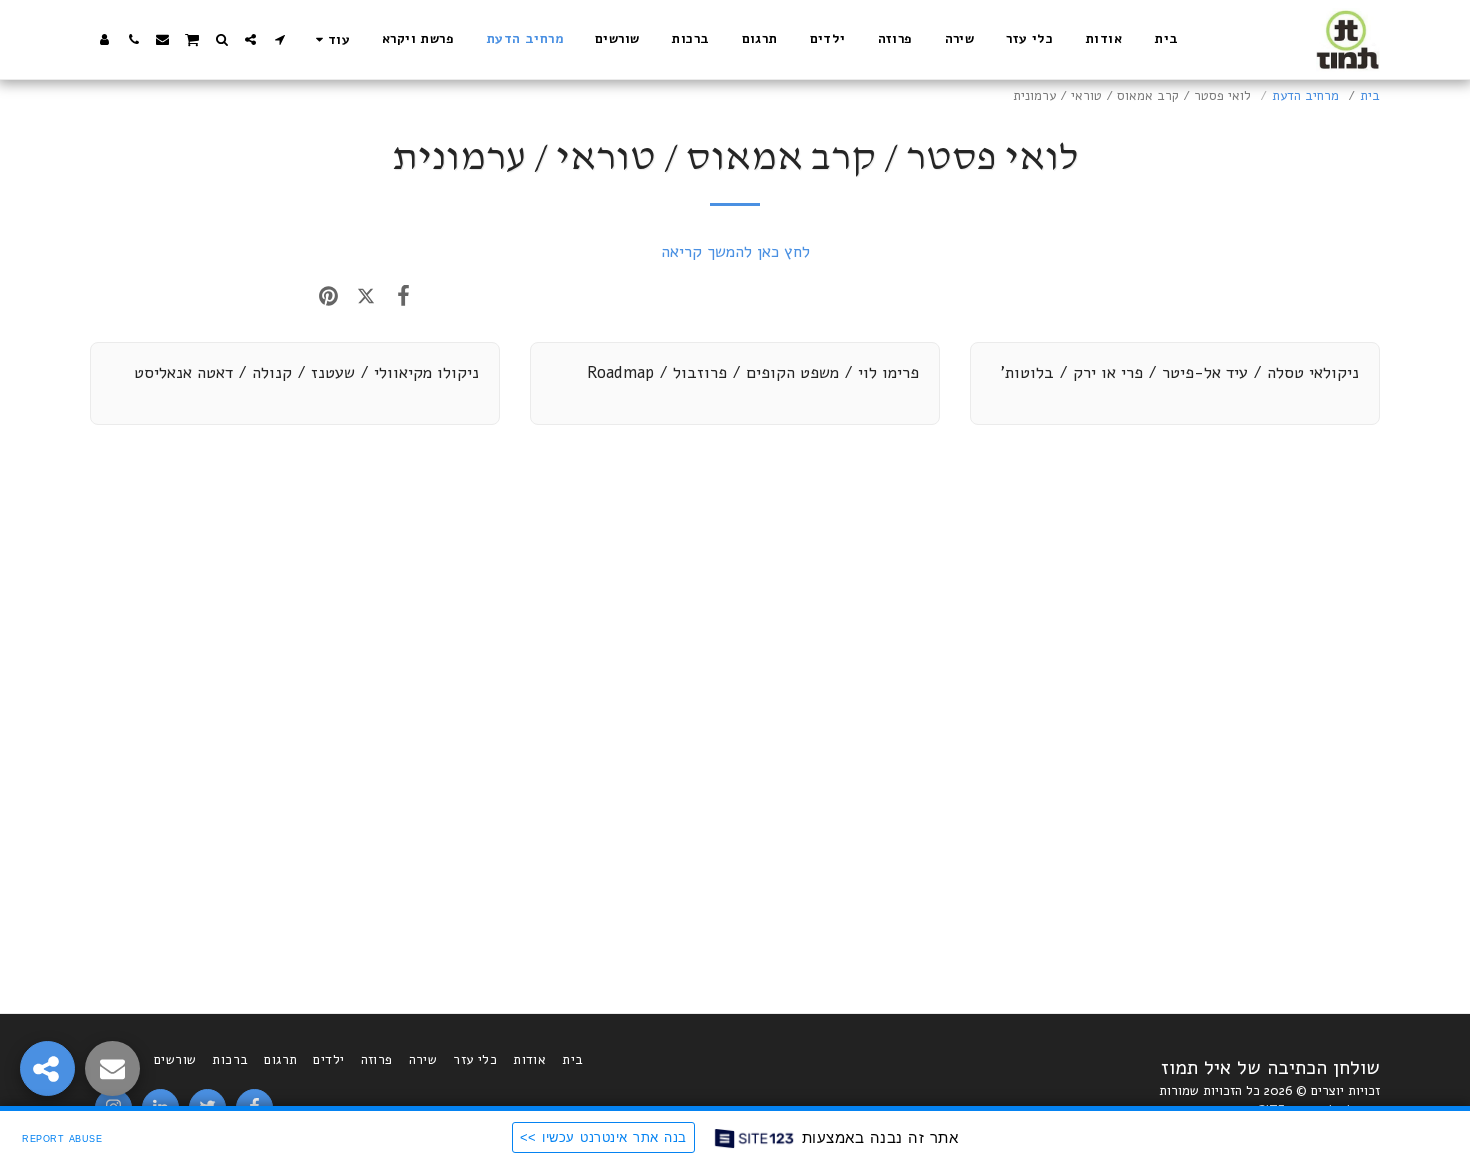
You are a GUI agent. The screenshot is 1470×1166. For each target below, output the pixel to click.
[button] (279, 39)
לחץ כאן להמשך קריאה (735, 251)
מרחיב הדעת (1305, 96)
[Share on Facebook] (403, 296)
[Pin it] (328, 296)
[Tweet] (365, 296)
